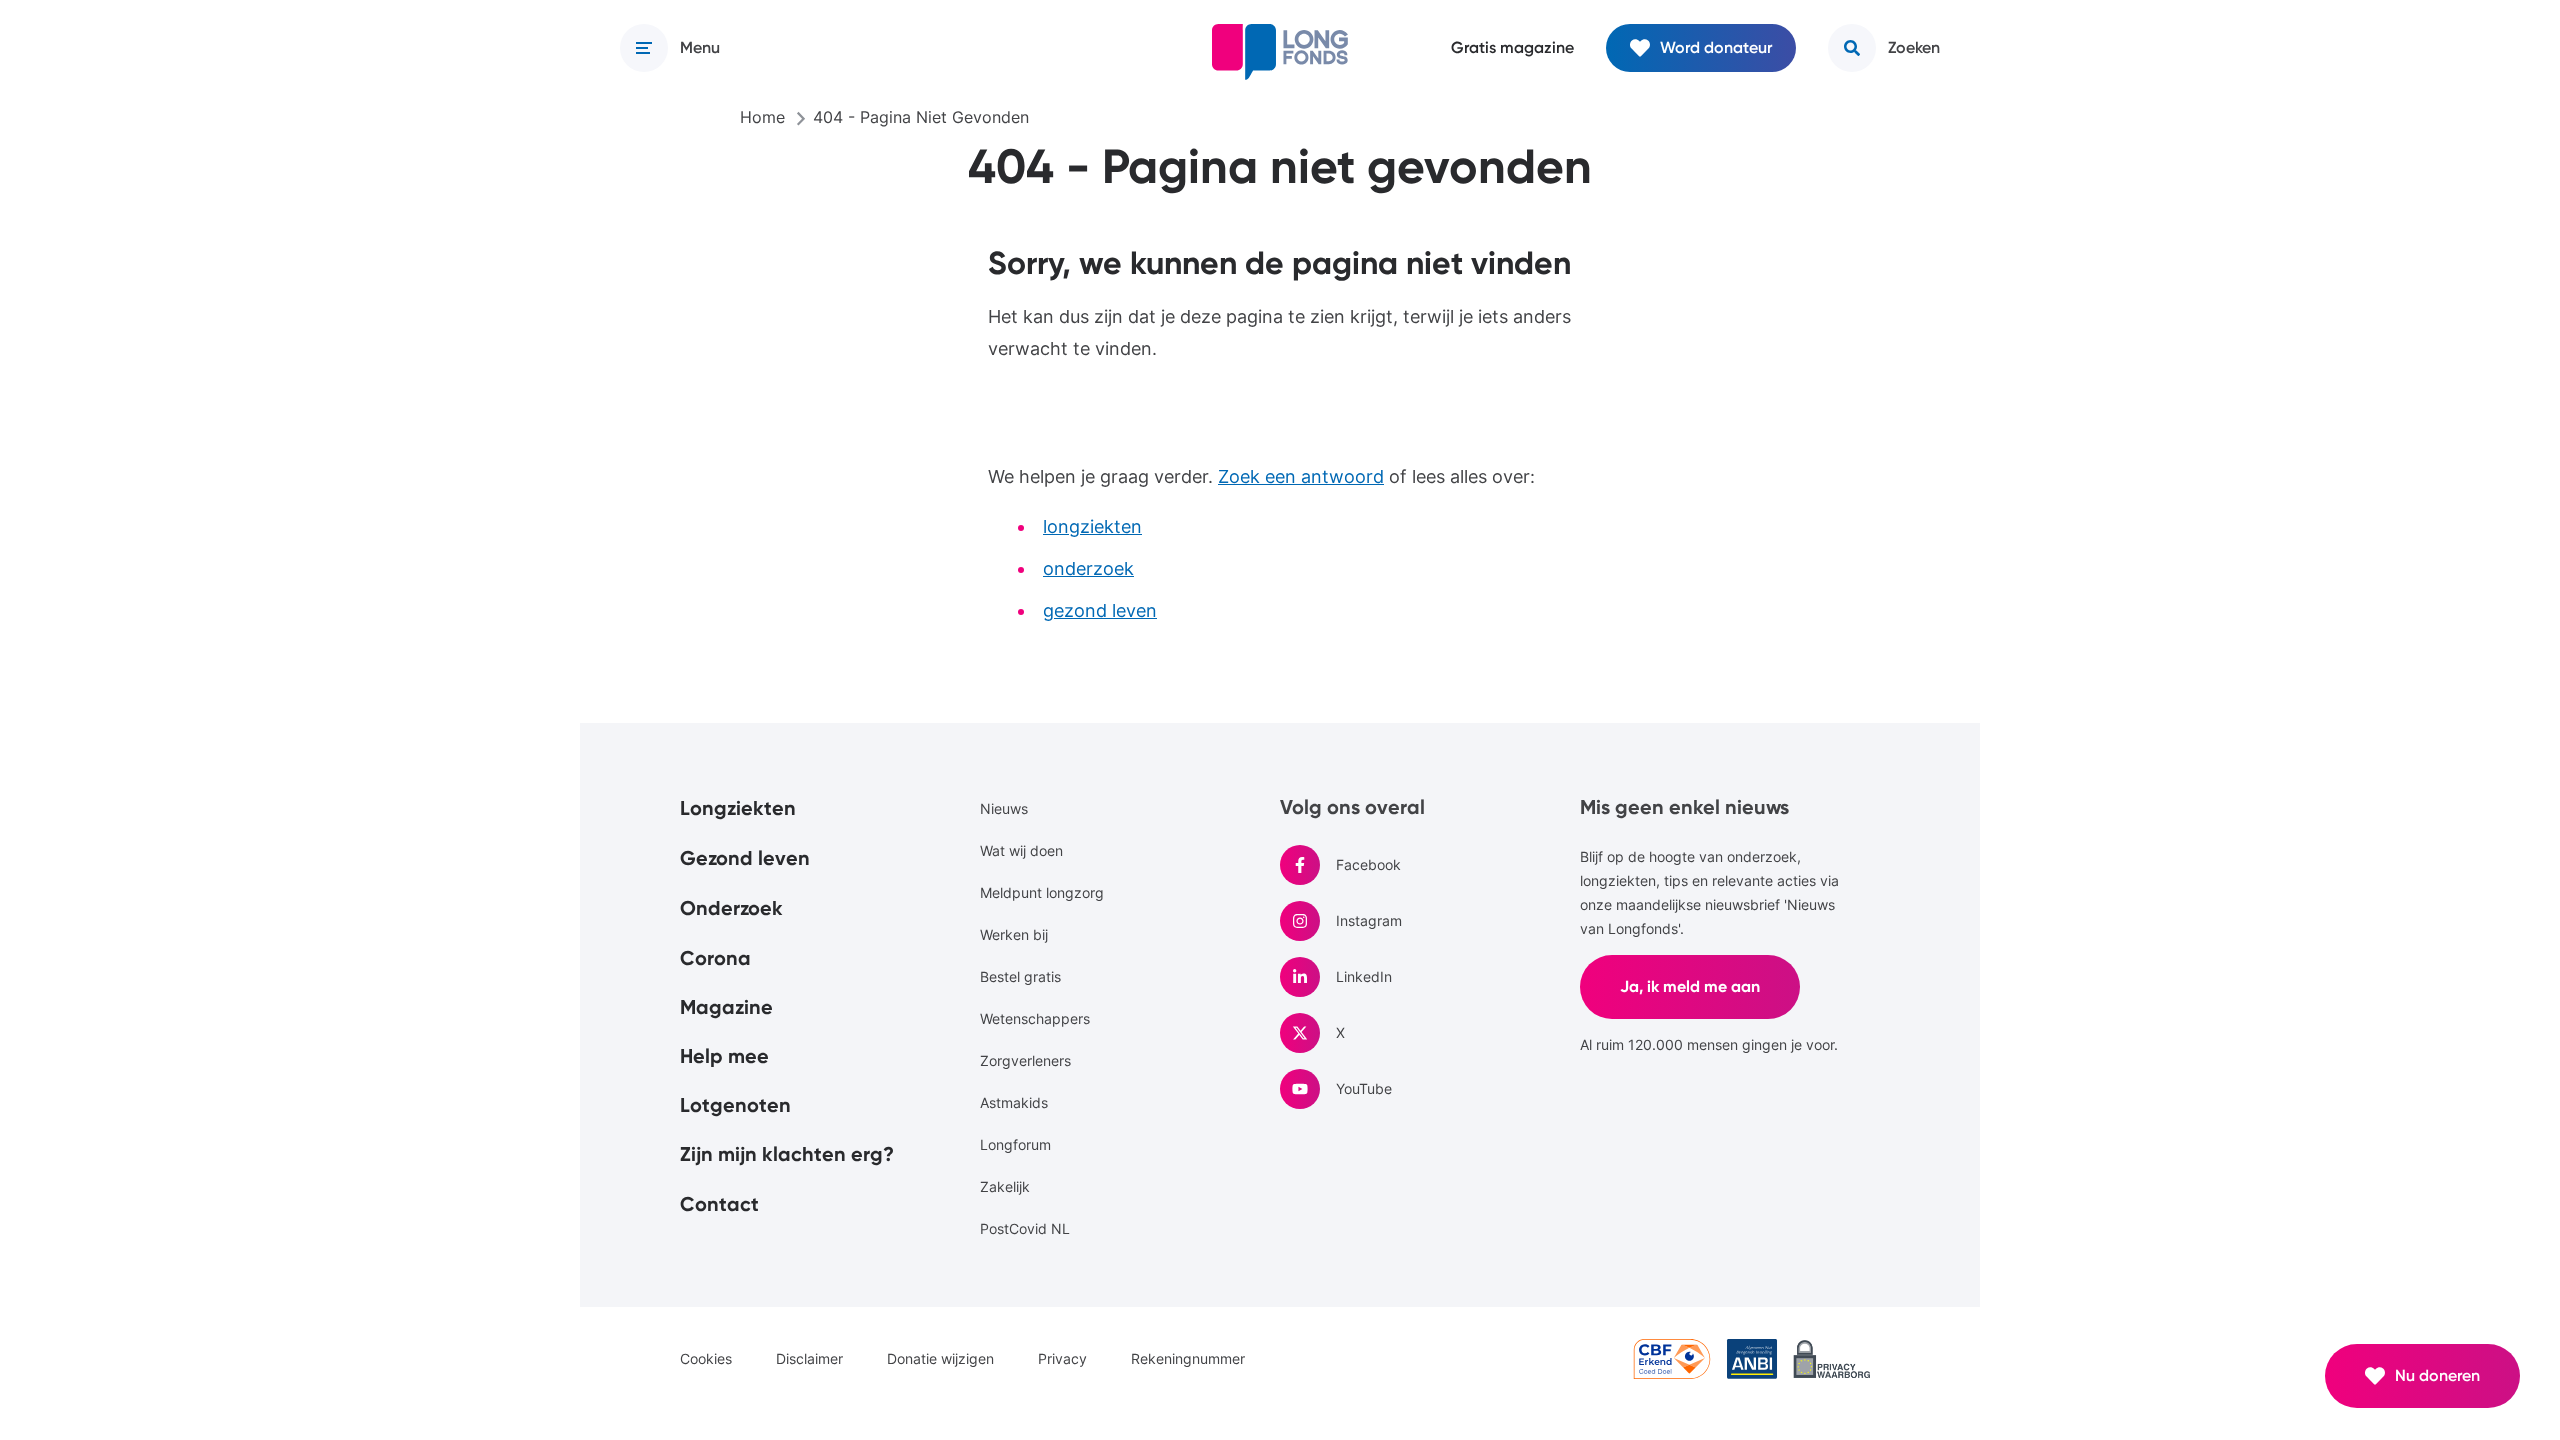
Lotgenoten (735, 1105)
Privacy (1062, 1358)
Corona (715, 958)
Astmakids (1014, 1102)
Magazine (726, 1007)
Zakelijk (1005, 1186)
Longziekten (738, 808)
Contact (719, 1204)
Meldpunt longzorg (1042, 892)
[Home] (1280, 52)
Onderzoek (731, 908)
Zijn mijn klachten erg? (787, 1154)
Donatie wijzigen (940, 1358)
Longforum (1015, 1144)
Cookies (706, 1358)
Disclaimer (809, 1358)
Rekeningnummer (1188, 1358)
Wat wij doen (1021, 850)
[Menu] (644, 48)
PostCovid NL (1025, 1228)
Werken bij (1014, 934)
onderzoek (1088, 568)
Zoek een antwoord (1301, 476)
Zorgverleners (1025, 1060)
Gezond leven (745, 858)
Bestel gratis (1020, 976)
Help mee (724, 1056)
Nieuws (1004, 808)
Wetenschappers (1035, 1018)
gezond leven (1100, 610)
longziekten (1092, 526)
